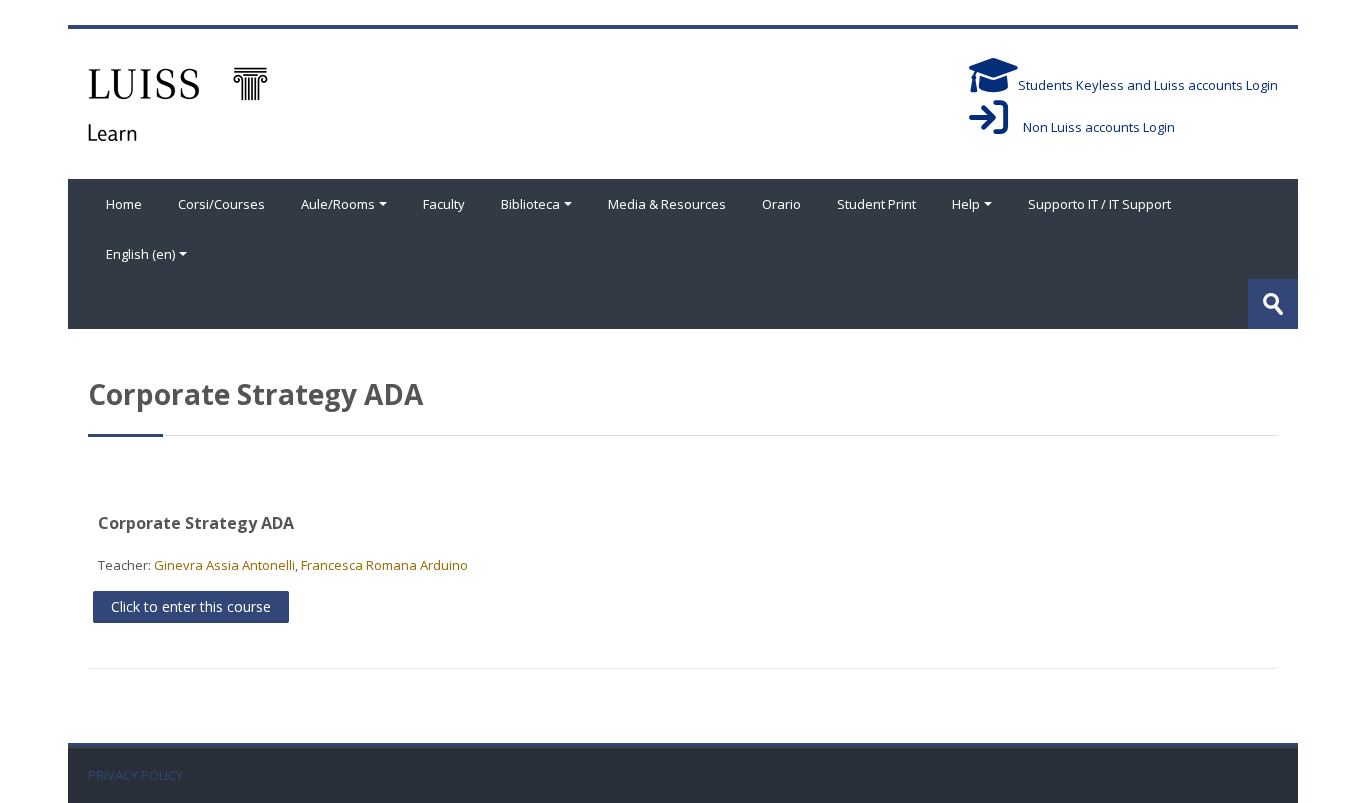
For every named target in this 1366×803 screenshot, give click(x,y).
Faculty (444, 204)
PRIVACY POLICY (135, 775)
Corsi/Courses (221, 204)
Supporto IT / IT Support (1099, 204)
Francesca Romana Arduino (384, 565)
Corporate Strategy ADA (196, 523)
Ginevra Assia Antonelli (224, 565)
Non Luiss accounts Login (1091, 127)
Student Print (876, 204)
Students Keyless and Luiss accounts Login (1148, 85)
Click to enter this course (191, 606)
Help (966, 204)
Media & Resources (667, 204)
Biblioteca (530, 204)
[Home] (178, 102)
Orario (781, 204)
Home (124, 204)
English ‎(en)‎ (140, 254)
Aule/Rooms (338, 204)
